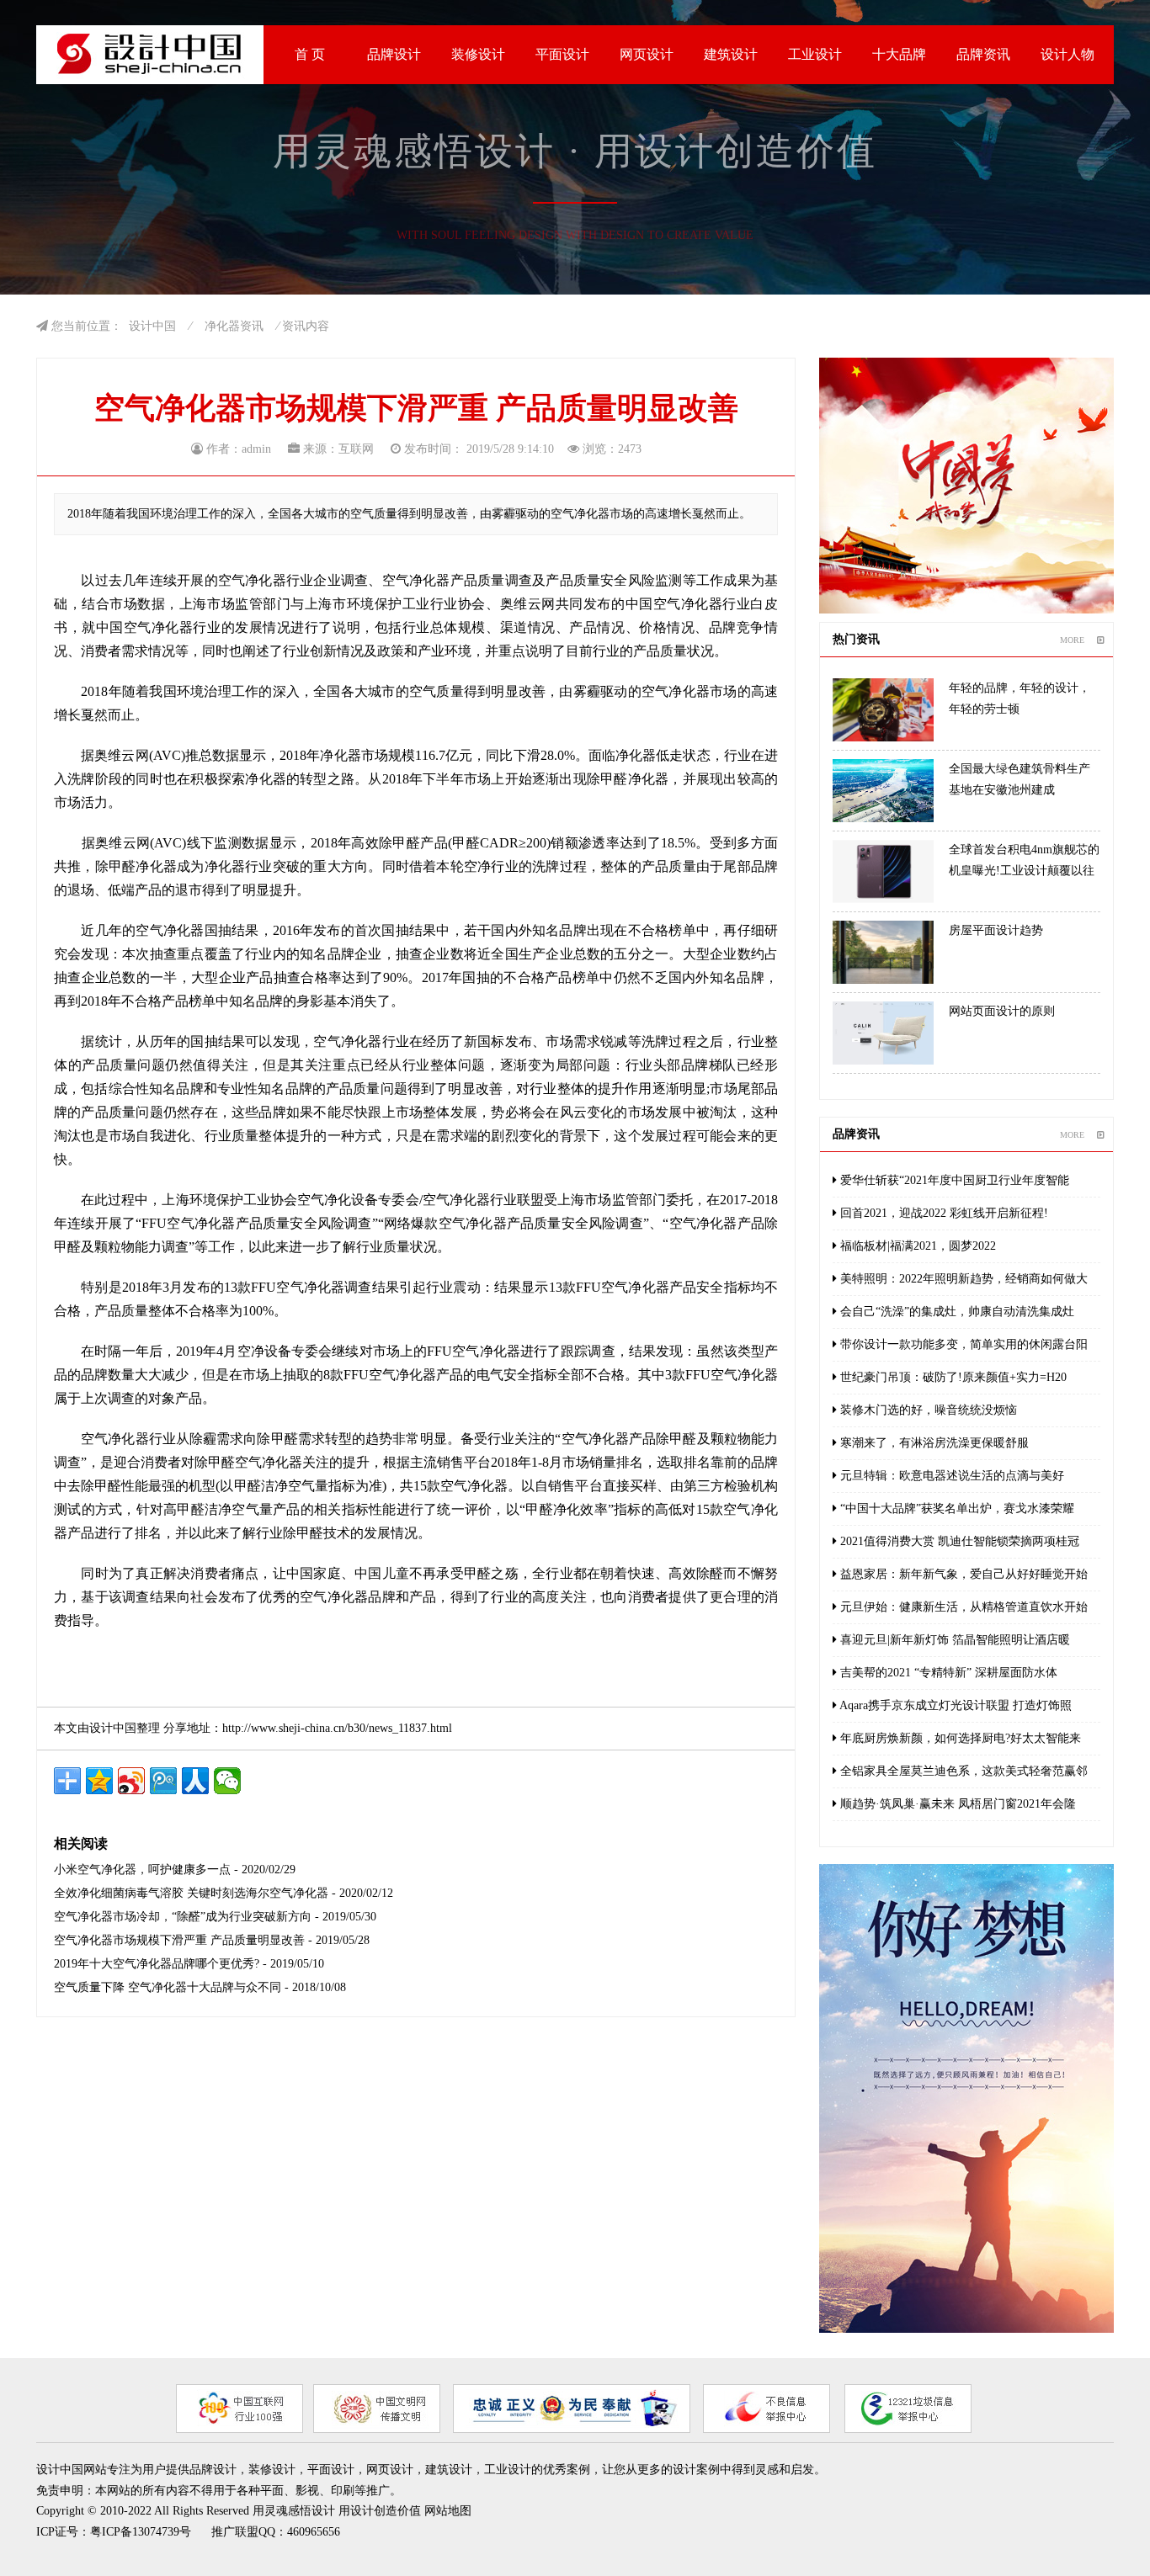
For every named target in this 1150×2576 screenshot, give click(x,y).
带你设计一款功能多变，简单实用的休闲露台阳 (962, 1344)
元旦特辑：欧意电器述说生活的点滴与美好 (950, 1476)
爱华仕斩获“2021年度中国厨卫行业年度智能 (953, 1180)
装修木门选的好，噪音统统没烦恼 (927, 1410)
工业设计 (815, 54)
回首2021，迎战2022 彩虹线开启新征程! (942, 1213)
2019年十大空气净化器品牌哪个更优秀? (157, 1964)
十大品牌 (899, 54)
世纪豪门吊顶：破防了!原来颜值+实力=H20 (952, 1377)
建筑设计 (731, 54)
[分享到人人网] (195, 1781)
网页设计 (647, 54)
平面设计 (562, 54)
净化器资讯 (234, 326)
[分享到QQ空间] (99, 1781)
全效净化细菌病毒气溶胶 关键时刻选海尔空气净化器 (191, 1893)
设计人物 (1067, 54)
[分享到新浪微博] (131, 1781)
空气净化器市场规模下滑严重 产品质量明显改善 (179, 1940)
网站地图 (448, 2511)
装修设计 (478, 54)
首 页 (310, 54)
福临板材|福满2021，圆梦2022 (916, 1246)
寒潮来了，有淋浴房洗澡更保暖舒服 (933, 1443)
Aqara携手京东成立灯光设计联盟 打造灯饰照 (954, 1705)
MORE (1072, 640)
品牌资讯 (983, 54)
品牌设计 (394, 54)
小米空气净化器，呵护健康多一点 (142, 1870)
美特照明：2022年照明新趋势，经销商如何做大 (962, 1279)
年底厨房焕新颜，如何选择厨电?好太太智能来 (959, 1738)
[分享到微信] (227, 1781)
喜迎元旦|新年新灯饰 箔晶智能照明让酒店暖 (953, 1640)
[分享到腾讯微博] (163, 1781)
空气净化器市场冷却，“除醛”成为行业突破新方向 (183, 1917)
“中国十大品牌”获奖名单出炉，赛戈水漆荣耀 (956, 1508)
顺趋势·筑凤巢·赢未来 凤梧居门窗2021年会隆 (956, 1804)
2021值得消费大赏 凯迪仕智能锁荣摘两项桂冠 (958, 1541)
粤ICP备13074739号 (141, 2532)
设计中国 (152, 326)
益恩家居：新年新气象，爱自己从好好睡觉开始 (962, 1574)
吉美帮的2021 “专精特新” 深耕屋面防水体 (947, 1673)
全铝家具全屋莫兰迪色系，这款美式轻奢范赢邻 (962, 1771)
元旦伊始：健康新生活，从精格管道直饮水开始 (962, 1607)
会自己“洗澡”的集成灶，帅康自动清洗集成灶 (956, 1312)
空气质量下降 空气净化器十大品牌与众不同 (168, 1987)
